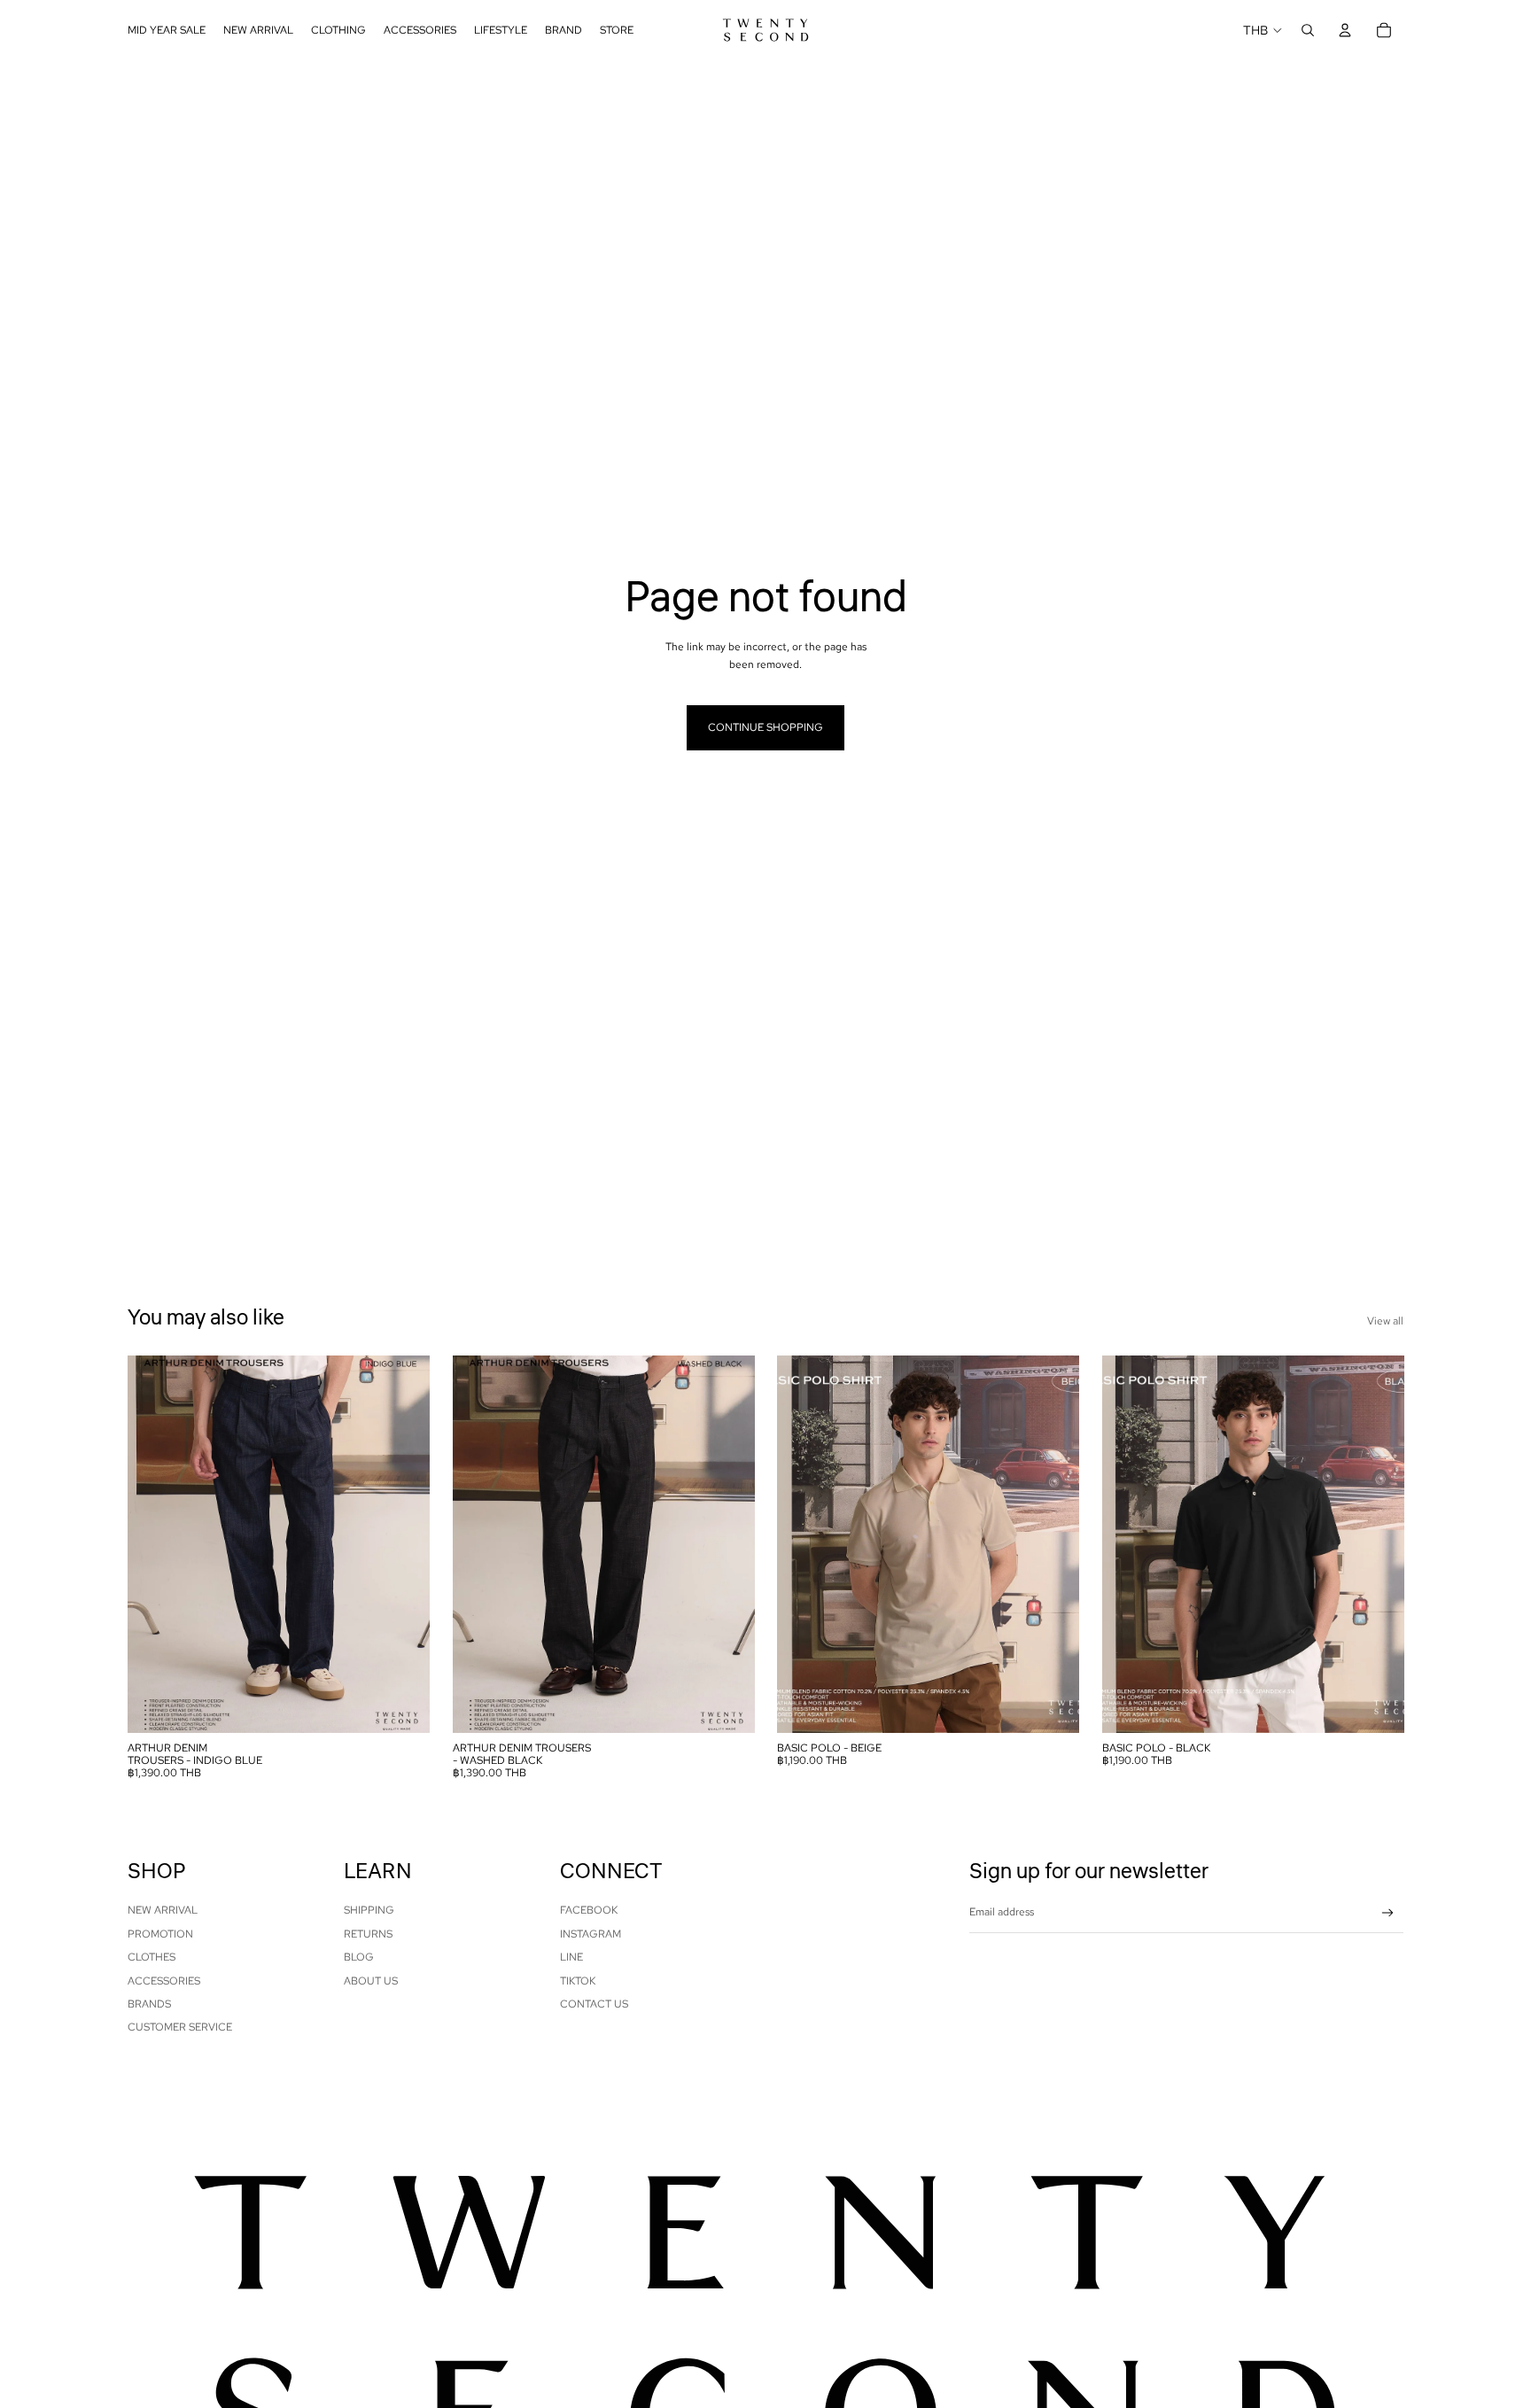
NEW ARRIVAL (163, 1910)
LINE (571, 1957)
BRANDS (149, 2004)
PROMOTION (160, 1934)
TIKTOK (578, 1981)
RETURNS (368, 1934)
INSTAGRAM (591, 1934)
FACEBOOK (589, 1910)
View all (1385, 1321)
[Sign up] (1388, 1913)
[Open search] (1308, 30)
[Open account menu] (1345, 30)
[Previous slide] (154, 1544)
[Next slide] (403, 1544)
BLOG (359, 1957)
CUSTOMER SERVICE (180, 2027)
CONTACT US (594, 2004)
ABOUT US (371, 1981)
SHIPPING (369, 1910)
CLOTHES (152, 1957)
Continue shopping (765, 727)
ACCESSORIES (164, 1981)
